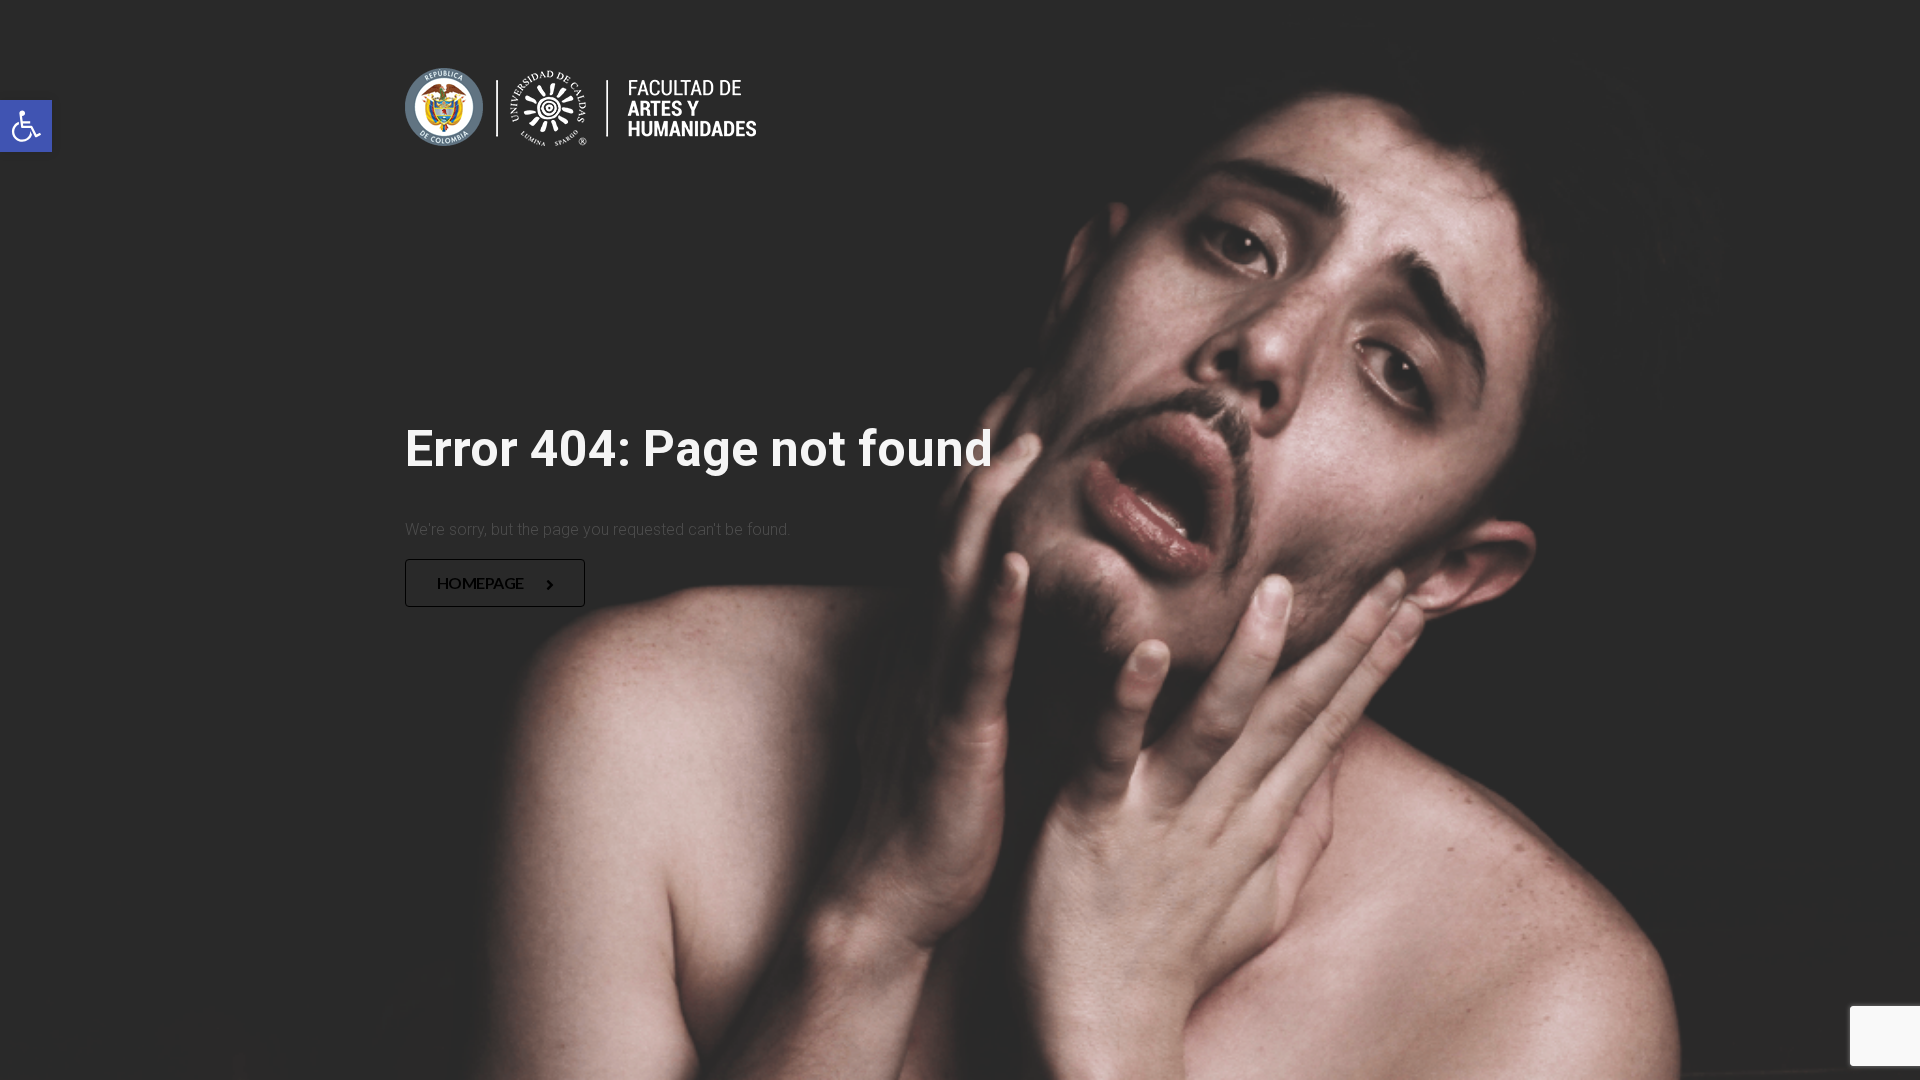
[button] (26, 126)
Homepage (482, 582)
